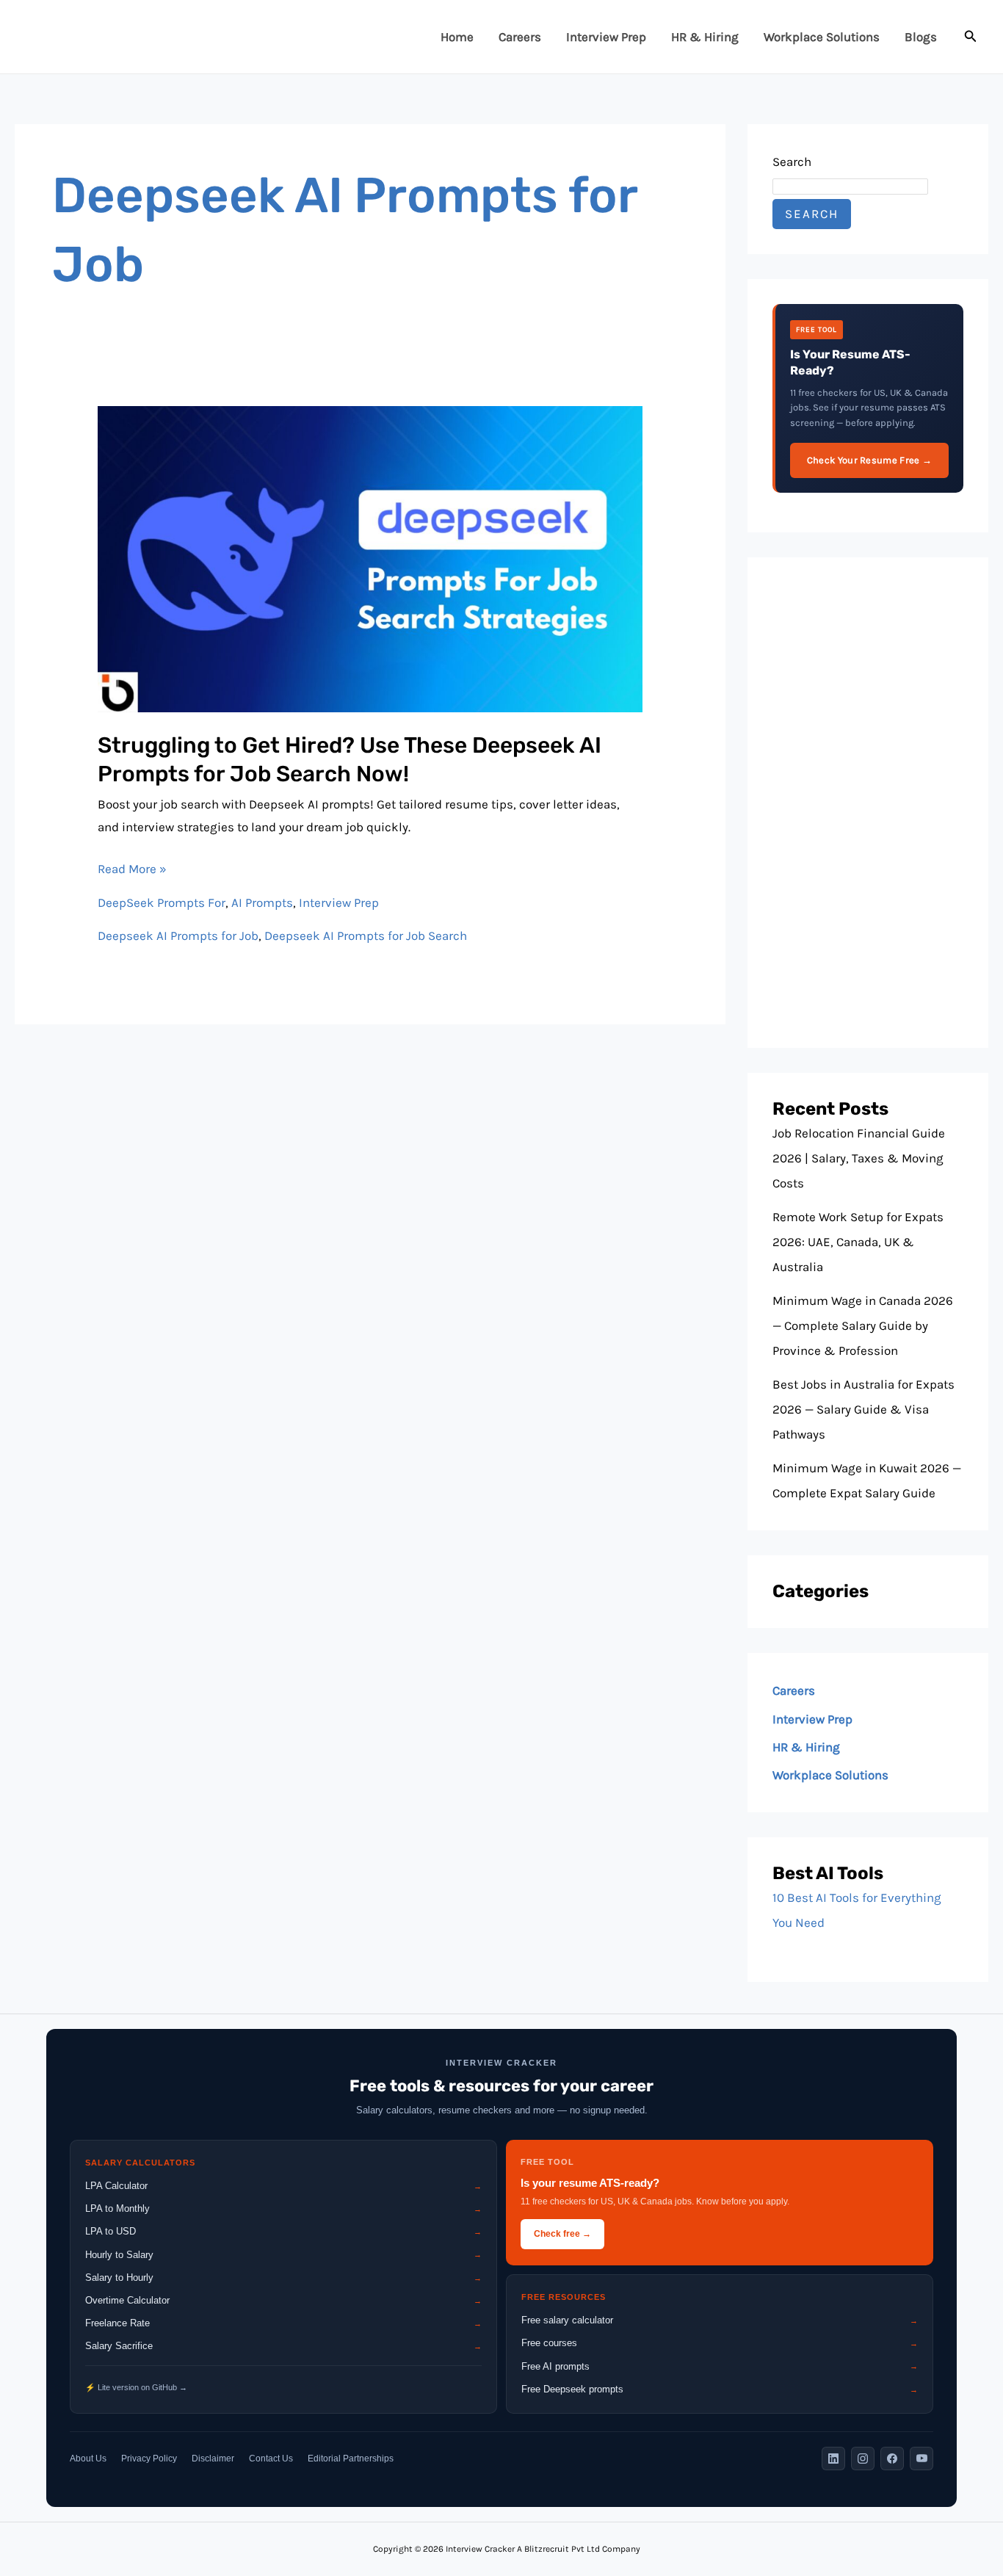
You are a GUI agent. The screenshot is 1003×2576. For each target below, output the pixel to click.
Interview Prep (606, 37)
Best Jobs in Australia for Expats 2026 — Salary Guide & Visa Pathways (863, 1409)
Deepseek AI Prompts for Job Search (366, 936)
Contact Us (271, 2459)
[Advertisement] (868, 803)
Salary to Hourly (283, 2277)
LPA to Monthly (283, 2208)
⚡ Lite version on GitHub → (136, 2387)
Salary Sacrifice (283, 2346)
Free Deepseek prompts (720, 2389)
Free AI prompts (720, 2366)
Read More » (132, 867)
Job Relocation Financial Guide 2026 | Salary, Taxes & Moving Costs (859, 1158)
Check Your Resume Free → (869, 460)
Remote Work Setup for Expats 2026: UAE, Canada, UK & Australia (858, 1242)
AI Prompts (262, 902)
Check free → (562, 2234)
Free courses (720, 2343)
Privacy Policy (149, 2459)
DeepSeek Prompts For (162, 902)
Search (792, 162)
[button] (971, 37)
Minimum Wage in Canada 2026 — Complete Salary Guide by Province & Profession (863, 1325)
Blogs (921, 37)
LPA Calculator (283, 2186)
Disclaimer (213, 2459)
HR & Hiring (705, 37)
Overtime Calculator (283, 2300)
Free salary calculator (720, 2320)
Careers (520, 37)
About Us (88, 2459)
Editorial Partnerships (351, 2459)
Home (457, 37)
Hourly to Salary (283, 2255)
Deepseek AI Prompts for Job (178, 936)
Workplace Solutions (822, 37)
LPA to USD (283, 2231)
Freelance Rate (283, 2323)
